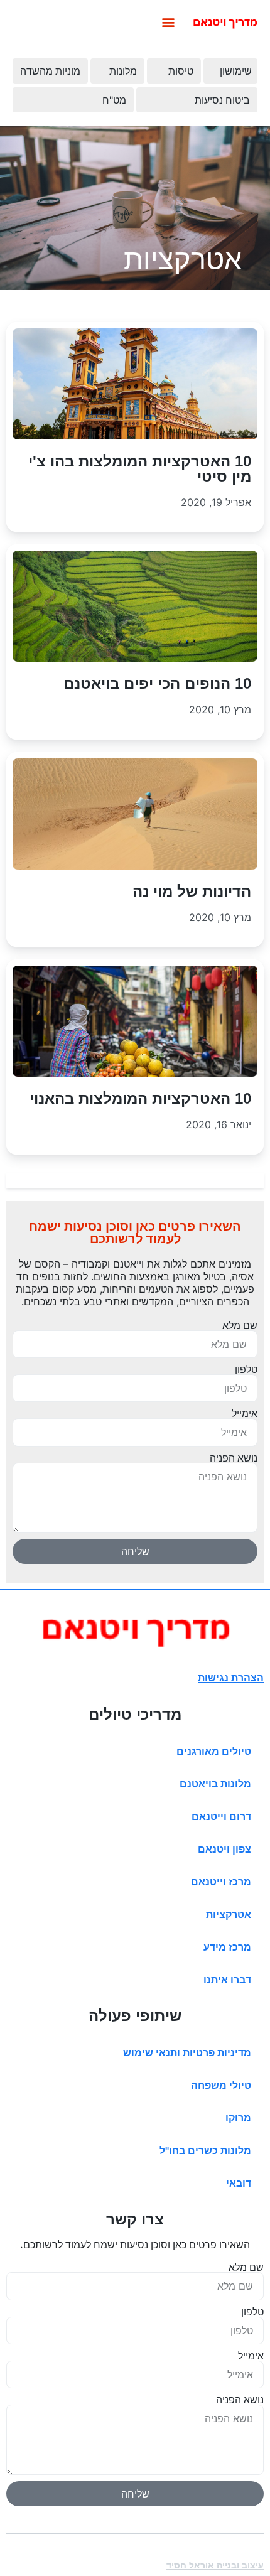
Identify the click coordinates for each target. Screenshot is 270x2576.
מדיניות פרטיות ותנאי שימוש (187, 2052)
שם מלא (240, 1325)
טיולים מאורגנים (214, 1751)
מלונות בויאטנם (215, 1784)
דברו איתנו (227, 1980)
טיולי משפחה (221, 2085)
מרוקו (238, 2118)
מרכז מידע (227, 1947)
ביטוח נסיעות (222, 100)
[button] (168, 22)
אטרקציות (229, 1914)
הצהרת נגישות (231, 1678)
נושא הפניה (234, 1458)
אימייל (245, 1413)
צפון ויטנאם (224, 1849)
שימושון (236, 71)
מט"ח (114, 100)
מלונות (123, 71)
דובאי (239, 2183)
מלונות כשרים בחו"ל (205, 2150)
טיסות (181, 71)
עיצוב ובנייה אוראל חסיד (215, 2565)
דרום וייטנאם (221, 1816)
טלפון (246, 1369)
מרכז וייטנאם (221, 1882)
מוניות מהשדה (50, 71)
